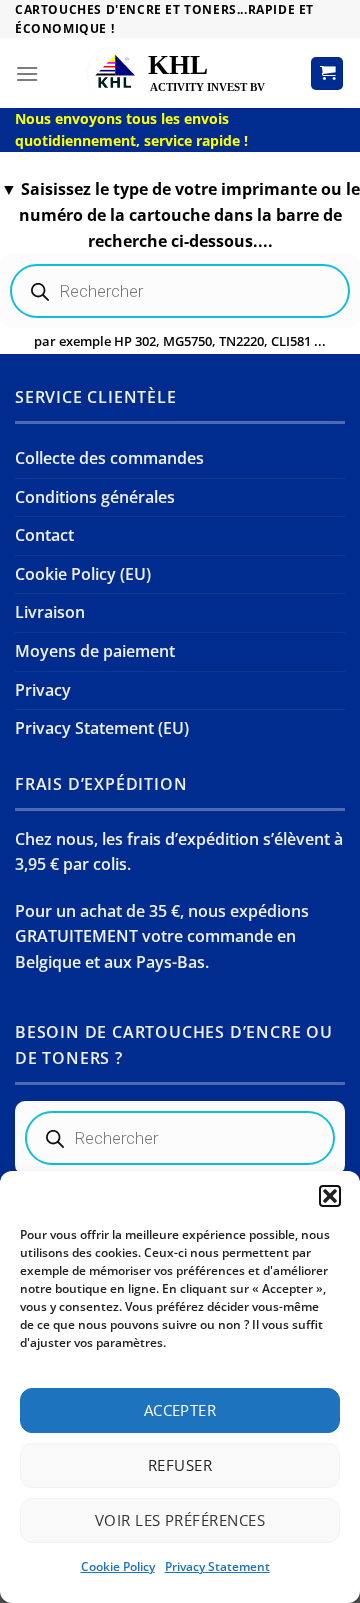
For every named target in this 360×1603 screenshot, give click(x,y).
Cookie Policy (118, 1566)
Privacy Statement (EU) (102, 728)
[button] (330, 1196)
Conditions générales (95, 497)
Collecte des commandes (109, 458)
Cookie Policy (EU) (83, 574)
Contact (44, 535)
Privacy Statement (217, 1566)
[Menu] (27, 73)
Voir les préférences (180, 1520)
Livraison (50, 612)
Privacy (43, 690)
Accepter (180, 1410)
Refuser (180, 1465)
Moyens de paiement (95, 651)
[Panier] (327, 73)
